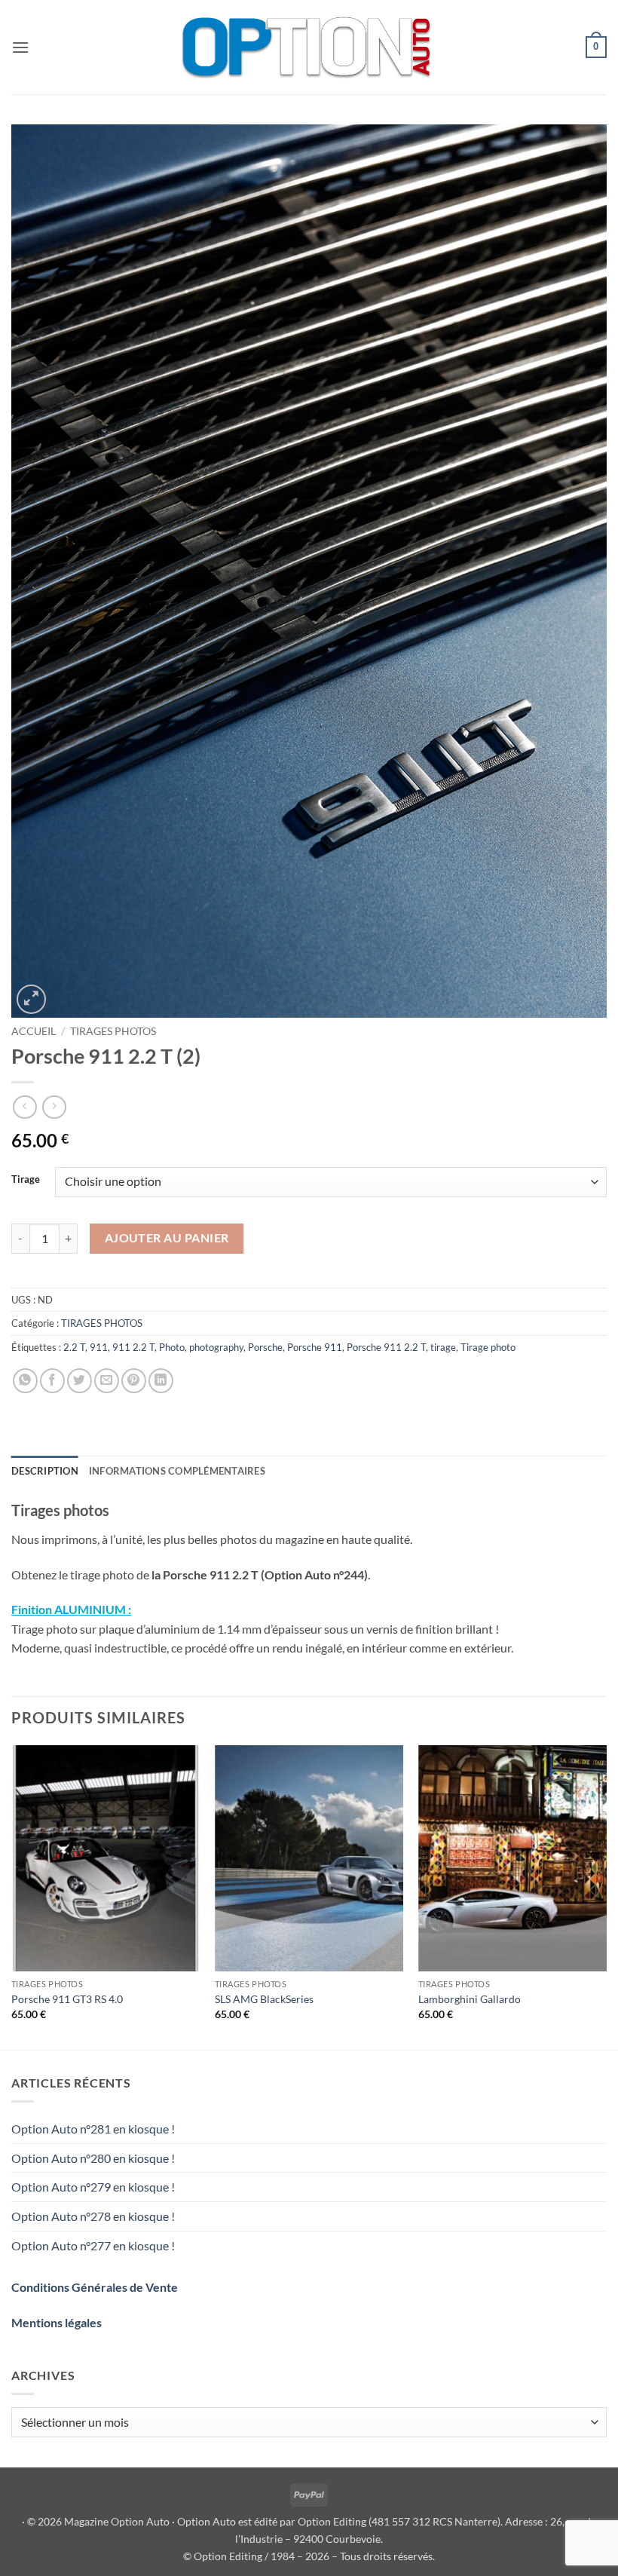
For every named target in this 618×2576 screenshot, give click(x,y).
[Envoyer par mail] (107, 1381)
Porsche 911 (315, 1347)
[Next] (606, 1896)
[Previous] (12, 1896)
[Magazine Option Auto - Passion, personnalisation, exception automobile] (309, 47)
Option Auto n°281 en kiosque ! (93, 2129)
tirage (443, 1347)
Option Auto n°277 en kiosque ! (93, 2245)
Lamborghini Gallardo (470, 1999)
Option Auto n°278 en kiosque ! (93, 2216)
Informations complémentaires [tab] (177, 1471)
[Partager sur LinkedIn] (161, 1381)
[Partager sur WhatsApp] (25, 1381)
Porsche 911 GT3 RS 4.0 (67, 1999)
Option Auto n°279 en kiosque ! (93, 2187)
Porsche (265, 1347)
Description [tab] (45, 1471)
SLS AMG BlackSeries (264, 1999)
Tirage (26, 1180)
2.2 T (74, 1347)
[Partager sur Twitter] (80, 1381)
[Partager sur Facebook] (52, 1381)
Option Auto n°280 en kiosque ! (93, 2158)
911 (99, 1347)
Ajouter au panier (167, 1238)
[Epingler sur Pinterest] (134, 1381)
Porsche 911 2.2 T (386, 1347)
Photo (172, 1347)
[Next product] (24, 1107)
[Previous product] (54, 1107)
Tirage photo (488, 1347)
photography (216, 1347)
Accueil (34, 1031)
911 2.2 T (133, 1347)
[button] (20, 47)
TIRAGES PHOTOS (113, 1031)
